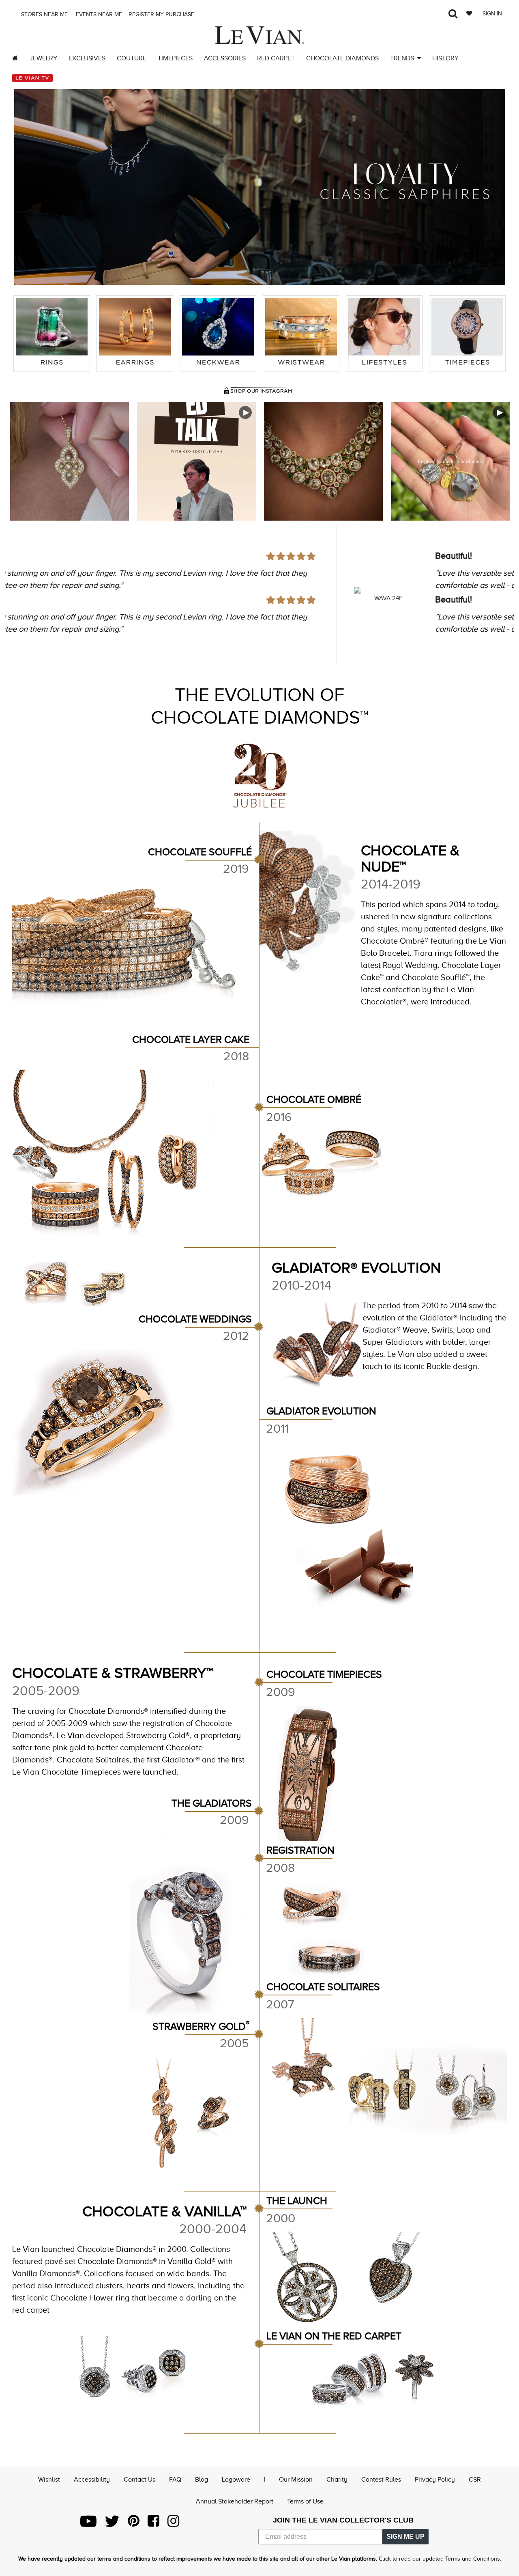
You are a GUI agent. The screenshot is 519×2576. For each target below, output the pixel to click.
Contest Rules (381, 2480)
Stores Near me (44, 14)
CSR (475, 2480)
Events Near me (98, 14)
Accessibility (92, 2480)
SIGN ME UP (405, 2536)
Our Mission (296, 2480)
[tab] (52, 334)
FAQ (175, 2480)
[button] (28, 181)
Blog (202, 2480)
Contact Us (139, 2480)
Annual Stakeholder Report (235, 2501)
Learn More (70, 461)
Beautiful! (121, 556)
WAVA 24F (56, 598)
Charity (337, 2480)
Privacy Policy (435, 2480)
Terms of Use (305, 2501)
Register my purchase (162, 14)
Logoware (236, 2480)
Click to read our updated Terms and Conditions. (440, 2559)
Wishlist (49, 2480)
